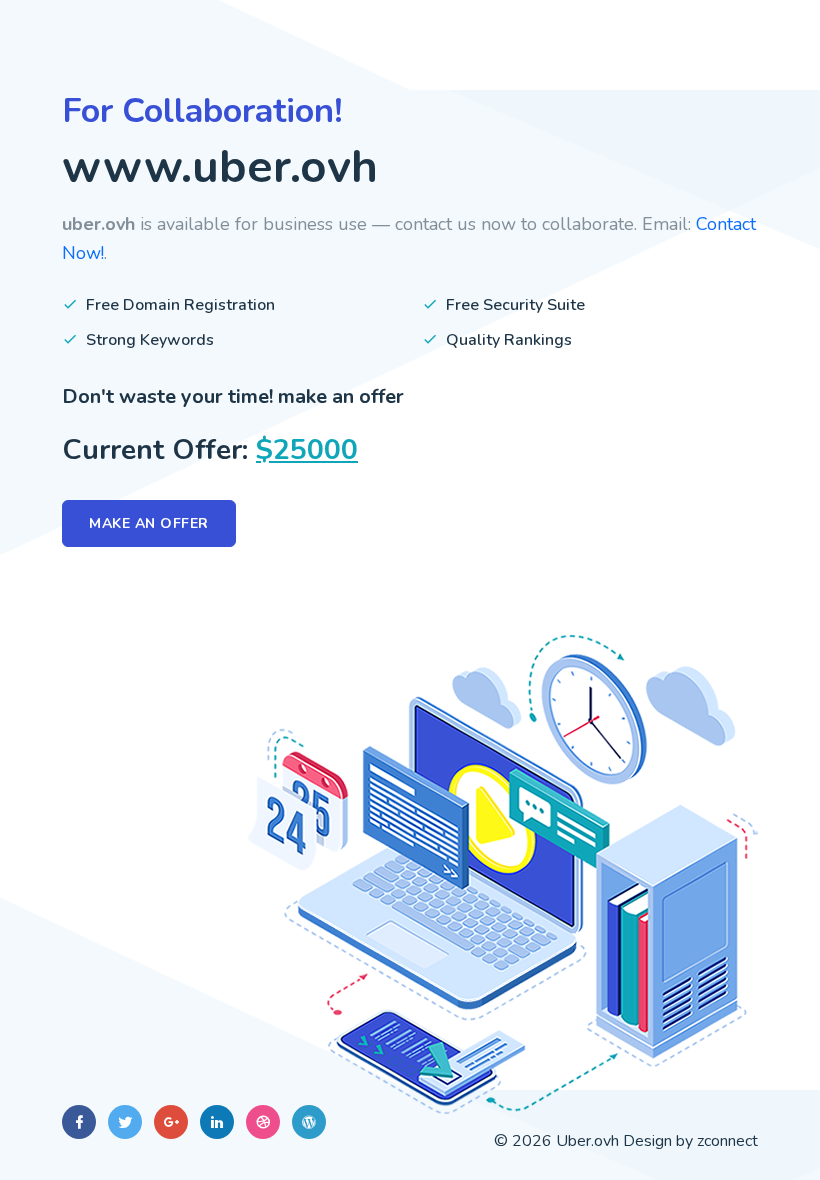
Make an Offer (149, 523)
